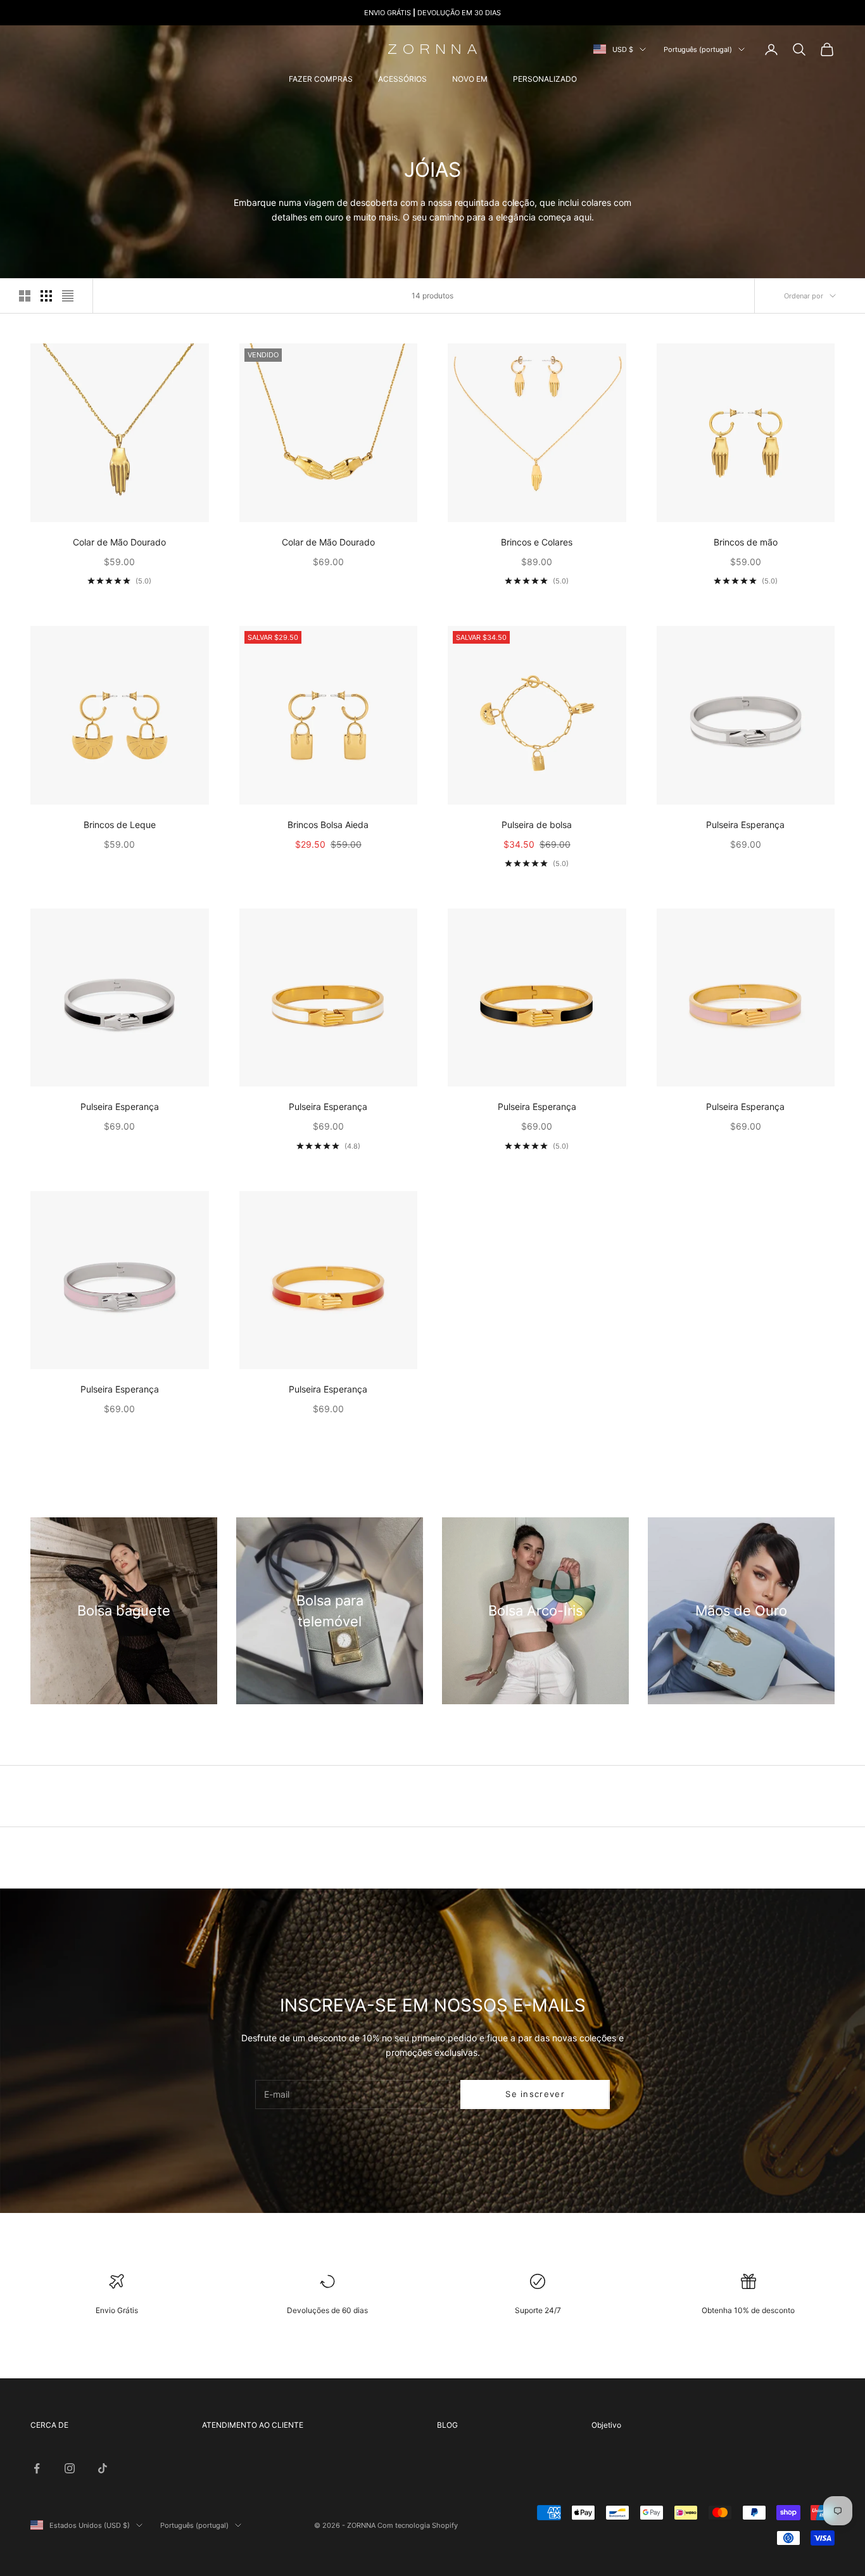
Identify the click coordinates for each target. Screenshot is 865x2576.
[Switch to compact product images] (68, 296)
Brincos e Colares (537, 542)
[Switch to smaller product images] (46, 296)
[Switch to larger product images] (25, 296)
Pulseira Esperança (745, 825)
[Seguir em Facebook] (37, 2468)
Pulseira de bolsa (537, 825)
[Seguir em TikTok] (103, 2468)
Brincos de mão (746, 542)
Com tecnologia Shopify (418, 2525)
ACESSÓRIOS (402, 79)
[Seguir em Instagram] (70, 2468)
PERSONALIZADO (545, 79)
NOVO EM (470, 79)
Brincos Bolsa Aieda (328, 825)
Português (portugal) (698, 49)
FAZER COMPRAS (321, 79)
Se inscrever (535, 2094)
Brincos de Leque (120, 825)
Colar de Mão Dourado (119, 542)
